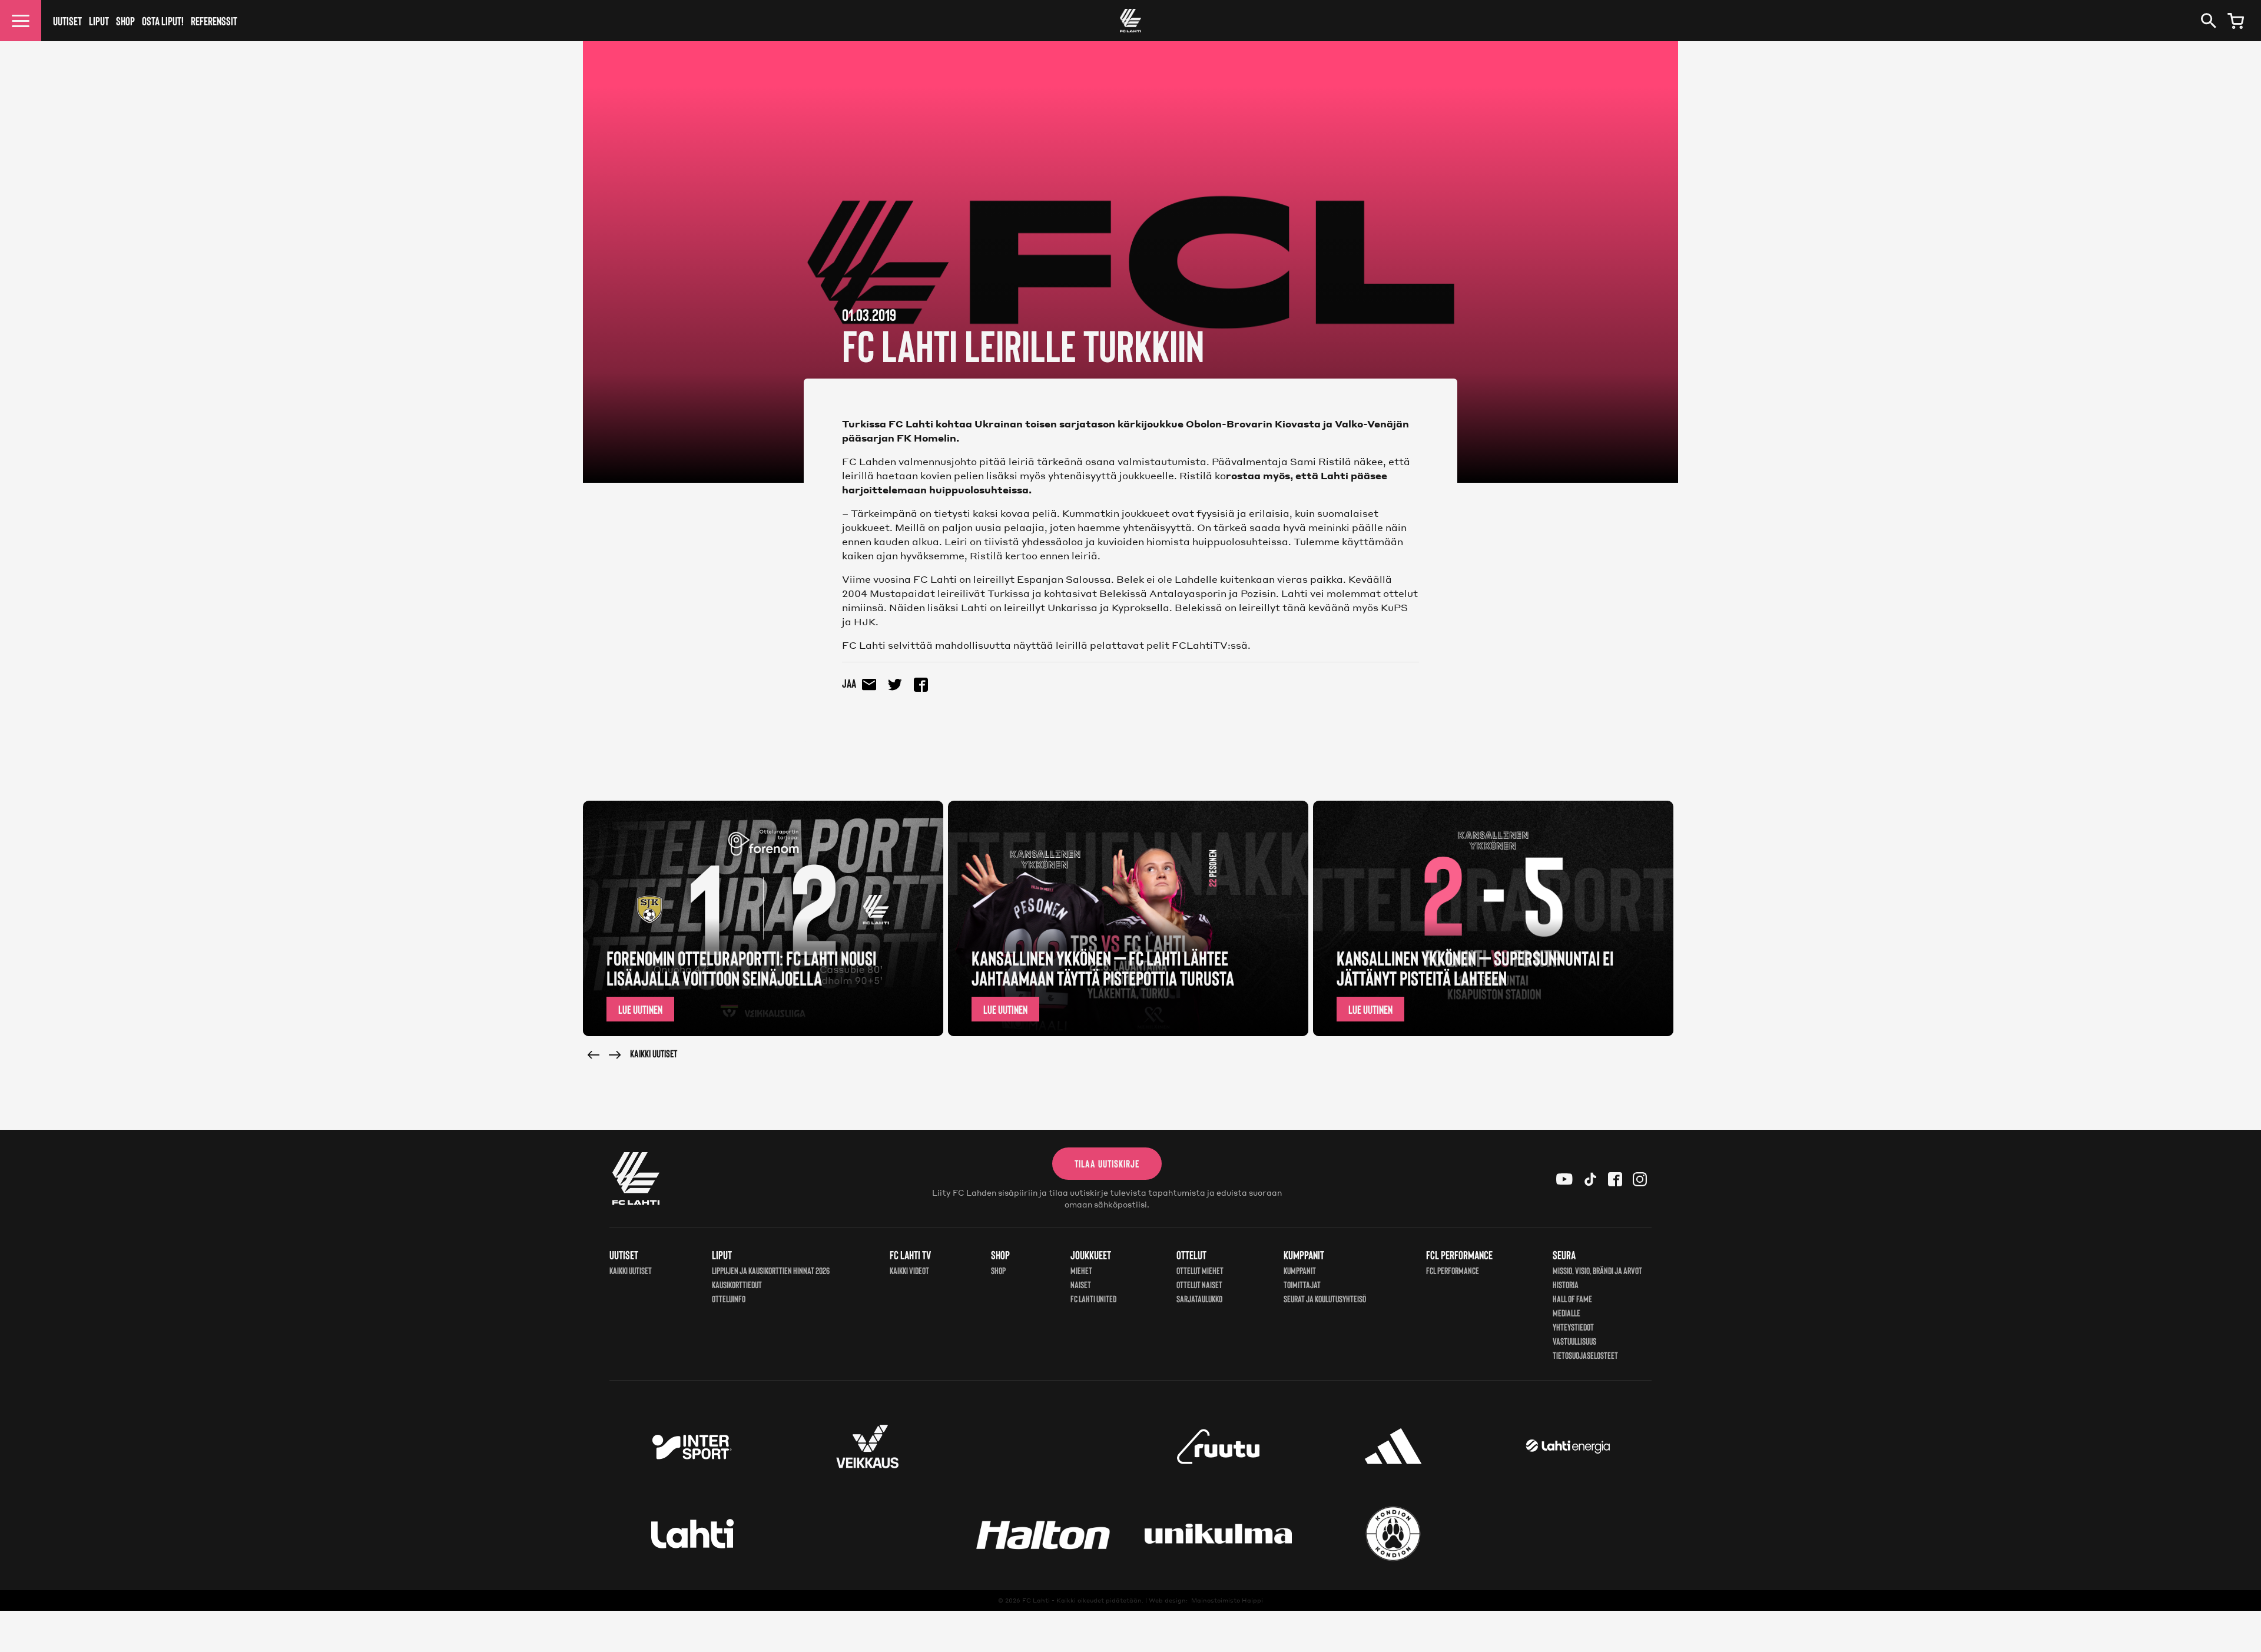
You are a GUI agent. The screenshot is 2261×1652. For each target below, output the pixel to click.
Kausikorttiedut (737, 1284)
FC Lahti (1036, 1600)
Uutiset (67, 21)
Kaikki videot (909, 1270)
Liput (99, 21)
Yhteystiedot (1573, 1327)
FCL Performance (1453, 1270)
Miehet (1081, 1270)
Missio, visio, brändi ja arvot (1597, 1270)
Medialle (1567, 1313)
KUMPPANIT (1300, 1270)
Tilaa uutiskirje (1107, 1163)
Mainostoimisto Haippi (1227, 1600)
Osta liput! (163, 21)
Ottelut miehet (1200, 1270)
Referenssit (214, 21)
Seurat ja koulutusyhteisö (1325, 1298)
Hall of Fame (1572, 1298)
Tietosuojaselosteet (1585, 1355)
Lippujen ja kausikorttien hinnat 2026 (771, 1270)
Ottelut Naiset (1199, 1284)
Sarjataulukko (1199, 1298)
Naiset (1081, 1284)
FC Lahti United (1093, 1298)
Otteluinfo (729, 1298)
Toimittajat (1302, 1284)
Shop (125, 21)
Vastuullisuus (1574, 1341)
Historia (1566, 1284)
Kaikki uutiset (654, 1053)
